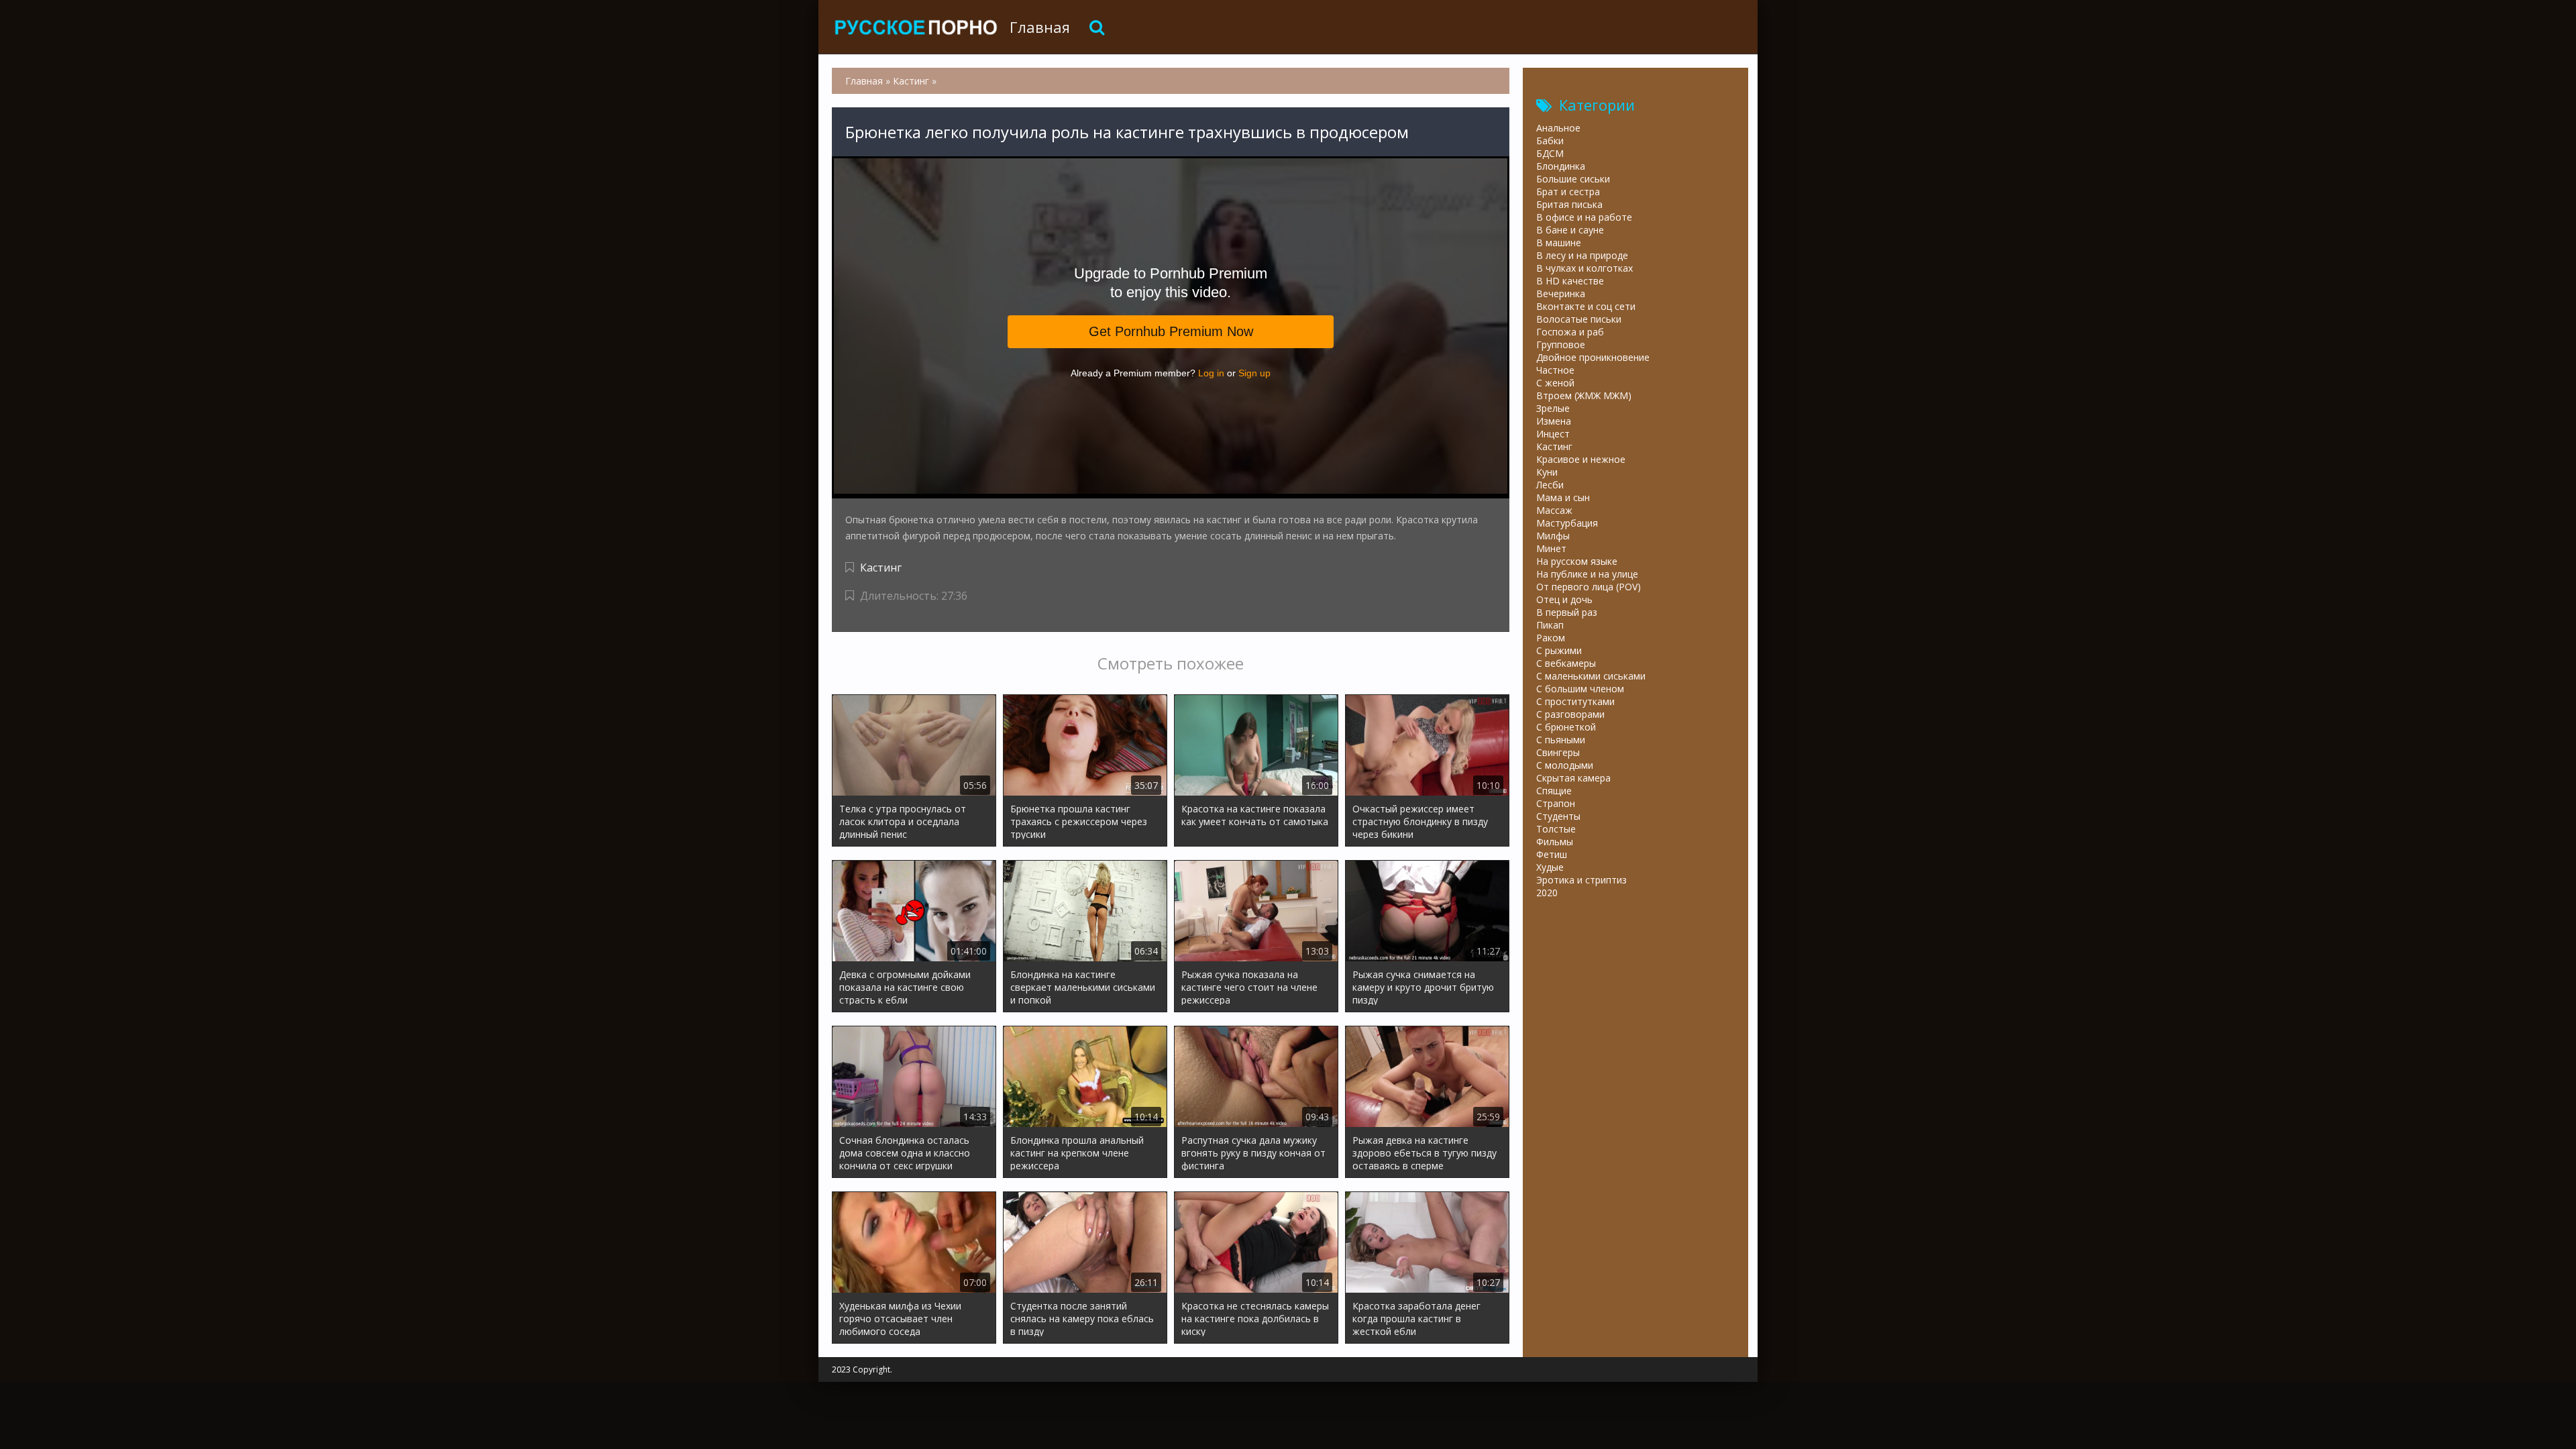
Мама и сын (1563, 497)
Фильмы (1555, 842)
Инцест (1553, 434)
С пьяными (1561, 740)
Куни (1547, 472)
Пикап (1550, 625)
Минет (1551, 548)
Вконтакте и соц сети (1586, 306)
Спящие (1554, 791)
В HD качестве (1570, 281)
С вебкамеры (1566, 663)
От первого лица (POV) (1589, 587)
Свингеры (1558, 752)
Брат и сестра (1568, 192)
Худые (1550, 867)
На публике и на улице (1587, 574)
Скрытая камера (1573, 778)
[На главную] (916, 27)
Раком (1551, 638)
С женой (1555, 383)
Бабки (1550, 141)
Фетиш (1552, 854)
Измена (1554, 421)
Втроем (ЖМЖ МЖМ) (1584, 395)
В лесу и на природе (1582, 255)
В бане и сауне (1570, 230)
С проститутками (1575, 701)
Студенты (1558, 816)
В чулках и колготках (1585, 268)
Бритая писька (1569, 204)
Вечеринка (1561, 293)
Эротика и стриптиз (1581, 880)
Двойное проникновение (1593, 357)
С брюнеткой (1566, 727)
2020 (1547, 893)
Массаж (1554, 510)
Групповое (1561, 344)
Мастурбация (1567, 523)
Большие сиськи (1573, 179)
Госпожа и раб (1570, 332)
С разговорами (1570, 714)
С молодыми (1565, 765)
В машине (1559, 243)
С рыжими (1559, 650)
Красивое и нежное (1581, 459)
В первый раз (1567, 612)
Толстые (1556, 829)
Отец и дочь (1564, 599)
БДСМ (1550, 153)
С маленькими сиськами (1591, 676)
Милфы (1553, 536)
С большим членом (1580, 689)
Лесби (1550, 485)
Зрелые (1553, 408)
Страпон (1556, 803)
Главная (1040, 27)
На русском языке (1577, 561)
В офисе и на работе (1584, 217)
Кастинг (881, 568)
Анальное (1558, 128)
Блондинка (1561, 166)
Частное (1555, 370)
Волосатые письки (1579, 319)
